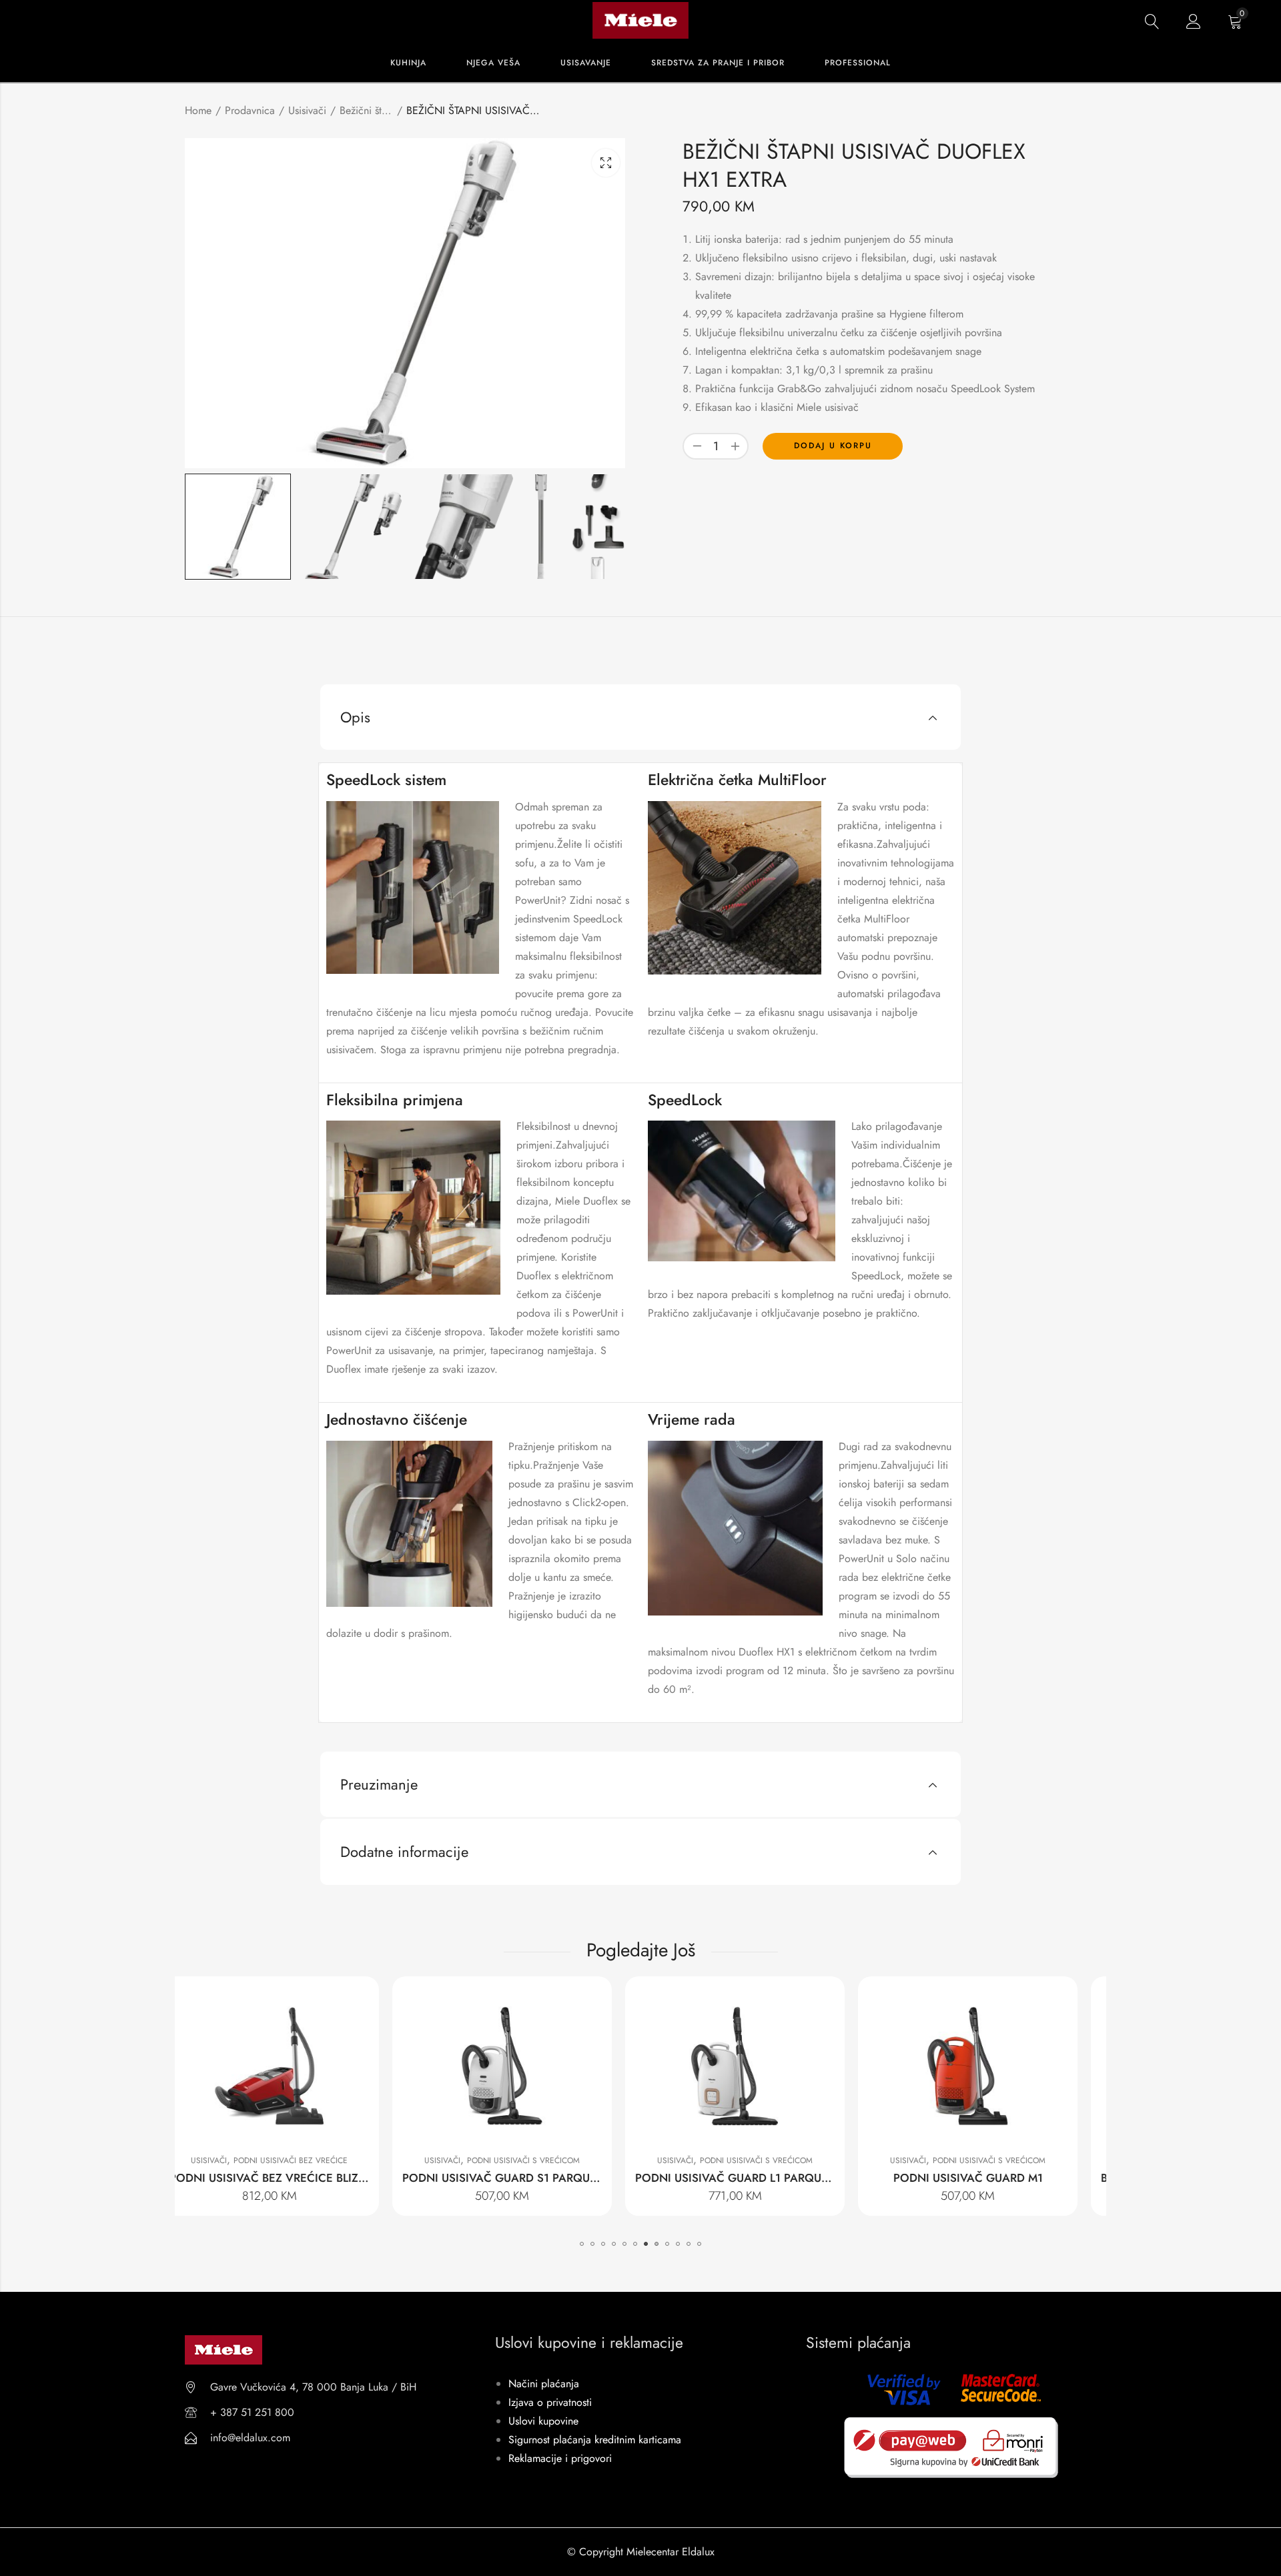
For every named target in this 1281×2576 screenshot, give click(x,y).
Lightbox (606, 163)
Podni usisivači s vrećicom (313, 2160)
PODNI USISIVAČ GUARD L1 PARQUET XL (531, 2178)
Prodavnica (250, 110)
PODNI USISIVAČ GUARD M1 (757, 2178)
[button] (582, 2244)
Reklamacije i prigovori (560, 2458)
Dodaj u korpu (833, 446)
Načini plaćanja (544, 2384)
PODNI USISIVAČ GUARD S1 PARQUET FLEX (306, 2178)
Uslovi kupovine (543, 2421)
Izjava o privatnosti (550, 2402)
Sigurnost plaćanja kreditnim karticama (595, 2440)
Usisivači (307, 110)
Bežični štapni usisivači (366, 110)
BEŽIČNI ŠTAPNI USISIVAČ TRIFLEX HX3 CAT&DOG (1023, 2178)
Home (198, 110)
